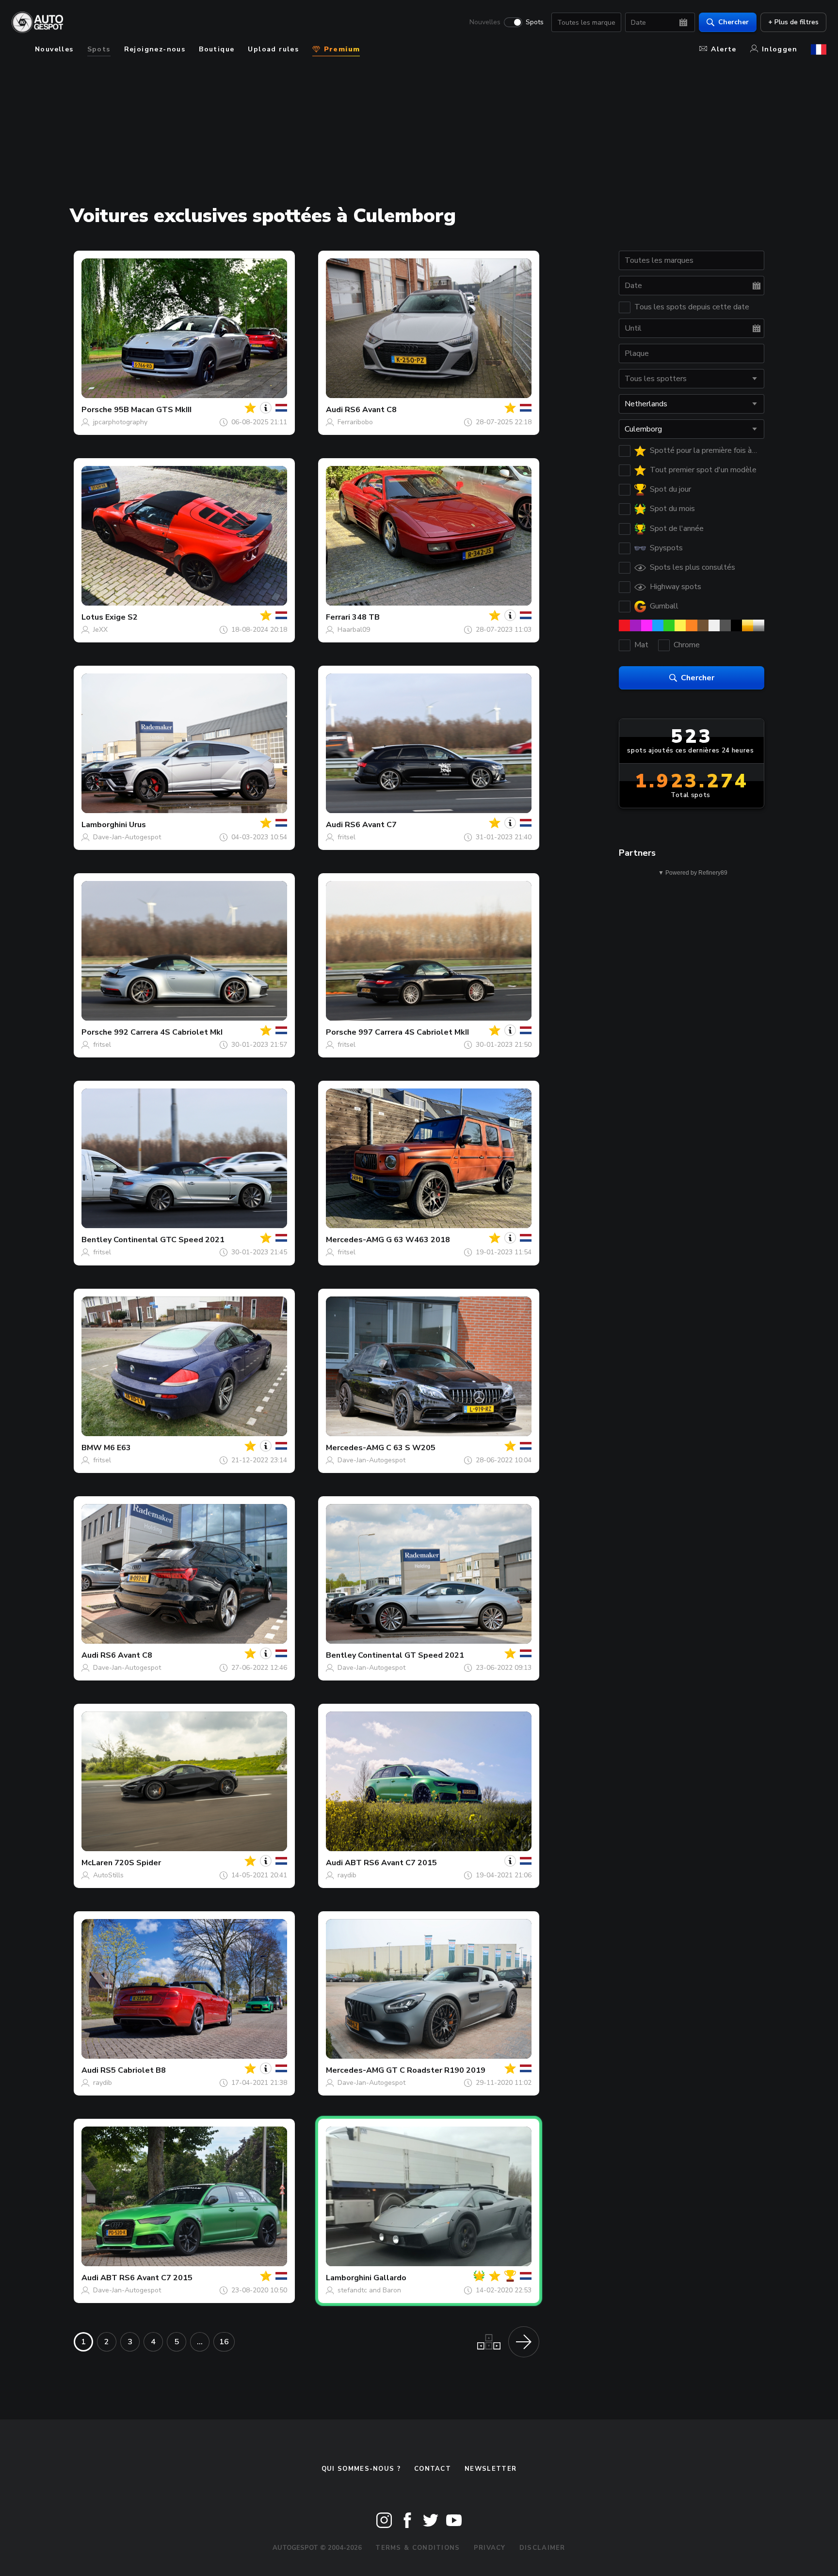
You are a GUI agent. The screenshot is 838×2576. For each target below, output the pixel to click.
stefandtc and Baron (369, 2290)
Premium (340, 49)
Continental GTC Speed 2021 (169, 1240)
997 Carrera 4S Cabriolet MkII (414, 1032)
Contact (433, 2469)
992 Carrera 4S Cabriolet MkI (168, 1032)
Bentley (97, 1240)
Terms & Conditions (418, 2548)
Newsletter (491, 2469)
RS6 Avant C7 (371, 825)
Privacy (490, 2548)
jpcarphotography (120, 422)
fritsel (346, 837)
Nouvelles (485, 22)
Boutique (217, 49)
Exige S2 (121, 617)
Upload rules (273, 49)
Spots (535, 22)
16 (224, 2342)
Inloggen (780, 49)
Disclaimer (542, 2548)
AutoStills (108, 1875)
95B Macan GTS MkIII (153, 410)
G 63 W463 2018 (418, 1240)
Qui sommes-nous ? (361, 2469)
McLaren (97, 1863)
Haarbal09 (354, 630)
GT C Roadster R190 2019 (436, 2070)
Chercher (733, 22)
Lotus (92, 617)
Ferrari (338, 617)
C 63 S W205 (411, 1448)
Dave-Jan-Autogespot (127, 837)
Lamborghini (104, 825)
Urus (137, 825)
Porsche (97, 410)
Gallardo (390, 2278)
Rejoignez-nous (155, 49)
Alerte (724, 49)
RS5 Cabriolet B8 (133, 2070)
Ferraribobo (355, 422)
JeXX (100, 630)
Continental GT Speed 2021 (411, 1655)
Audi (334, 410)
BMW (92, 1448)
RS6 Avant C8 (371, 410)
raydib (347, 1875)
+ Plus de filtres (793, 22)
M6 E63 (117, 1448)
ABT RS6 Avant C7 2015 (391, 1863)
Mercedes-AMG (355, 1240)
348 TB (366, 617)
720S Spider (138, 1863)
